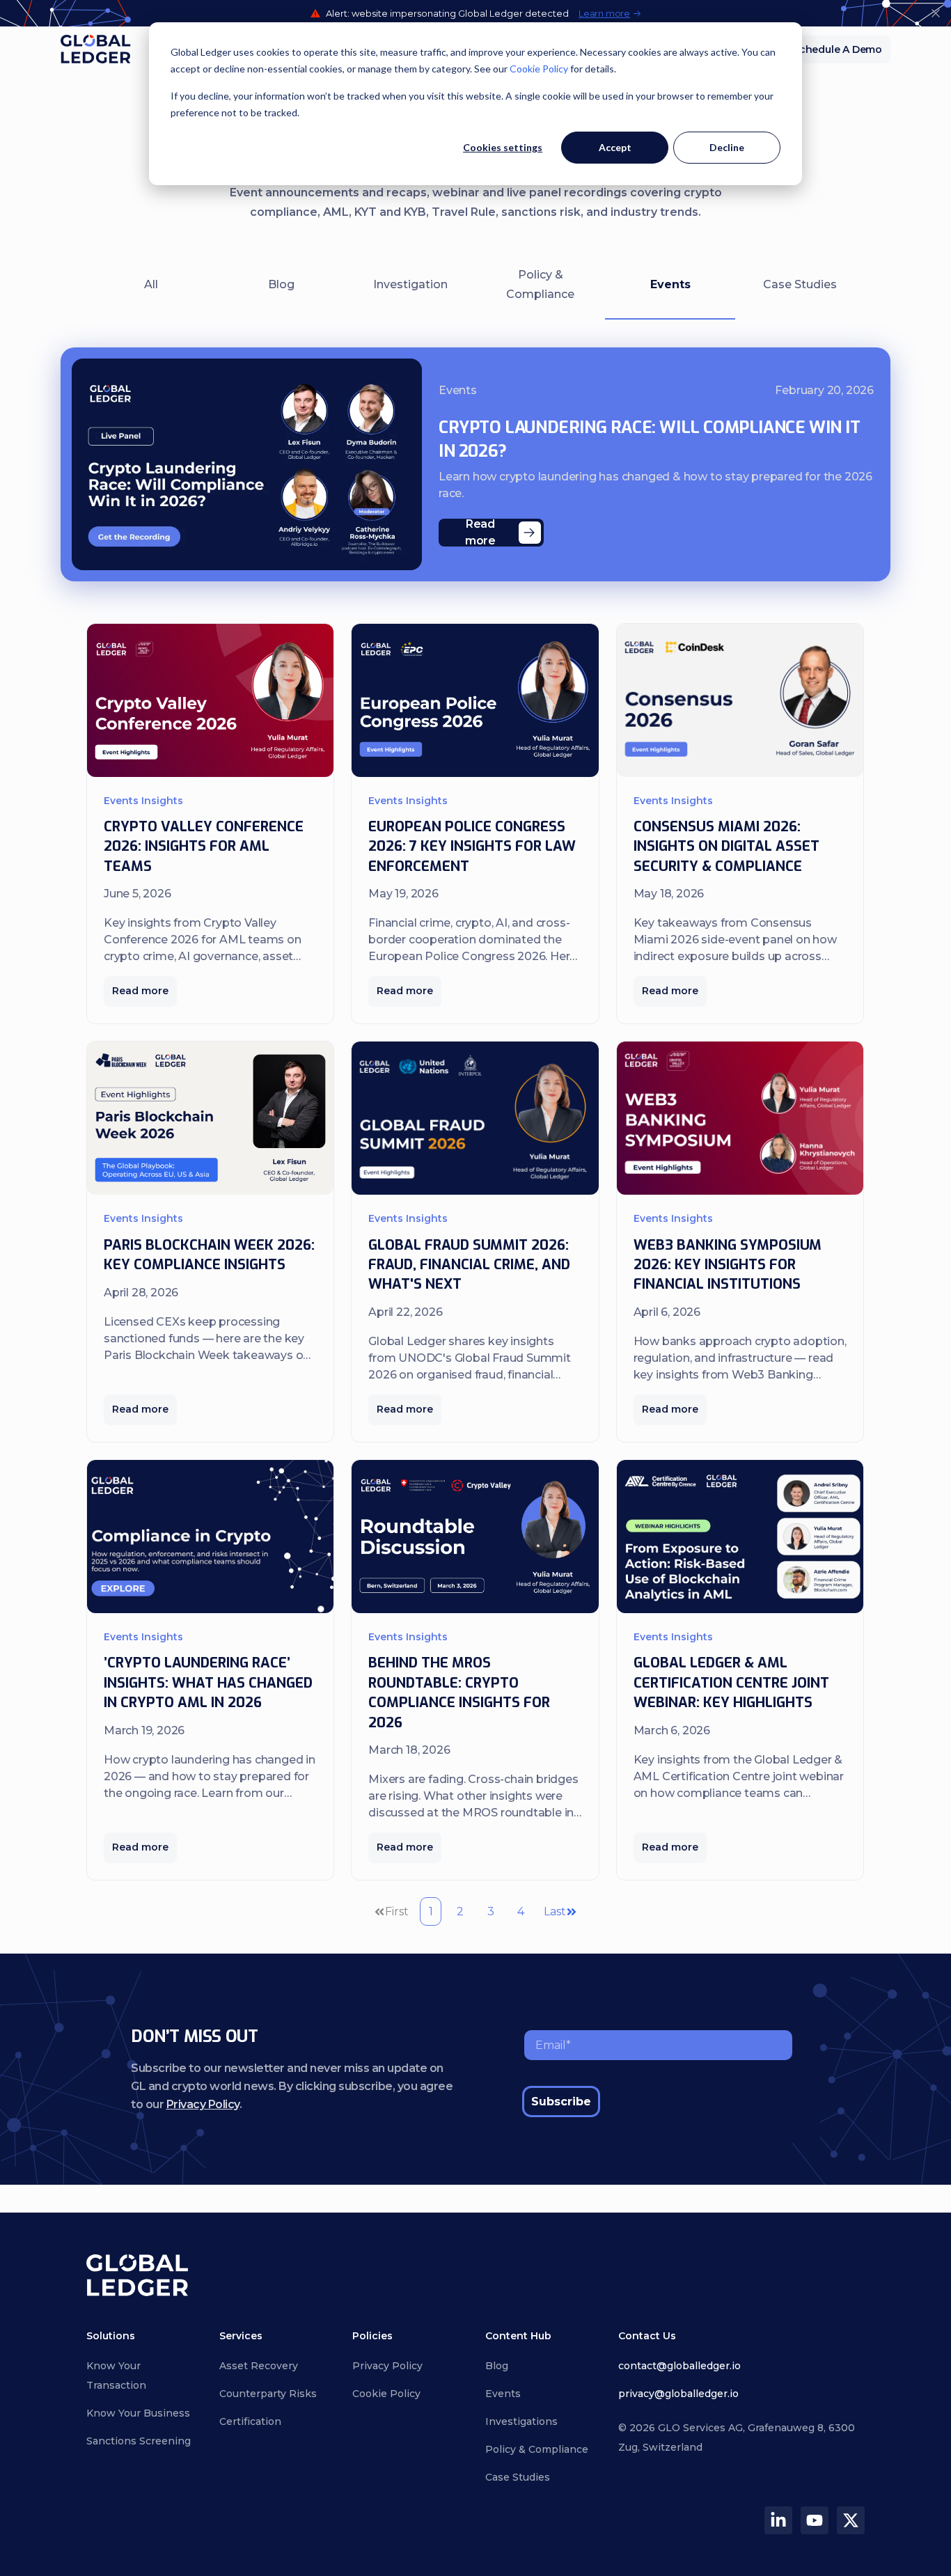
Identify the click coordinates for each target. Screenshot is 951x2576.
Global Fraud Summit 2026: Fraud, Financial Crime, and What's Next (469, 1265)
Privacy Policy (203, 2104)
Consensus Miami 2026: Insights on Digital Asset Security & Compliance (726, 847)
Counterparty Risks (268, 2394)
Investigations (521, 2421)
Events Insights (143, 801)
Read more (140, 991)
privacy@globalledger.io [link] (678, 2394)
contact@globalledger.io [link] (679, 2366)
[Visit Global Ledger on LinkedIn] (778, 2520)
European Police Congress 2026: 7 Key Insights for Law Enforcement (472, 847)
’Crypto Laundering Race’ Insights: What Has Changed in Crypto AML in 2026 (208, 1683)
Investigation (410, 284)
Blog (281, 284)
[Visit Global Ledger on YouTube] (815, 2520)
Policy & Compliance (540, 284)
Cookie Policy (539, 69)
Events (670, 284)
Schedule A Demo (838, 49)
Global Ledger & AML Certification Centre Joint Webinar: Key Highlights (731, 1683)
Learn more (604, 14)
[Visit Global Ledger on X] (851, 2520)
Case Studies (800, 284)
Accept (615, 147)
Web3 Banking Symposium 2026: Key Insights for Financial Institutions (728, 1265)
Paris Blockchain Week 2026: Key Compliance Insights (209, 1255)
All (151, 284)
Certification (250, 2421)
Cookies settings (503, 147)
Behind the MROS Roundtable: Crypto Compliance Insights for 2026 (459, 1693)
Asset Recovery (259, 2366)
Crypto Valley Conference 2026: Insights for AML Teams (204, 847)
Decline (727, 147)
